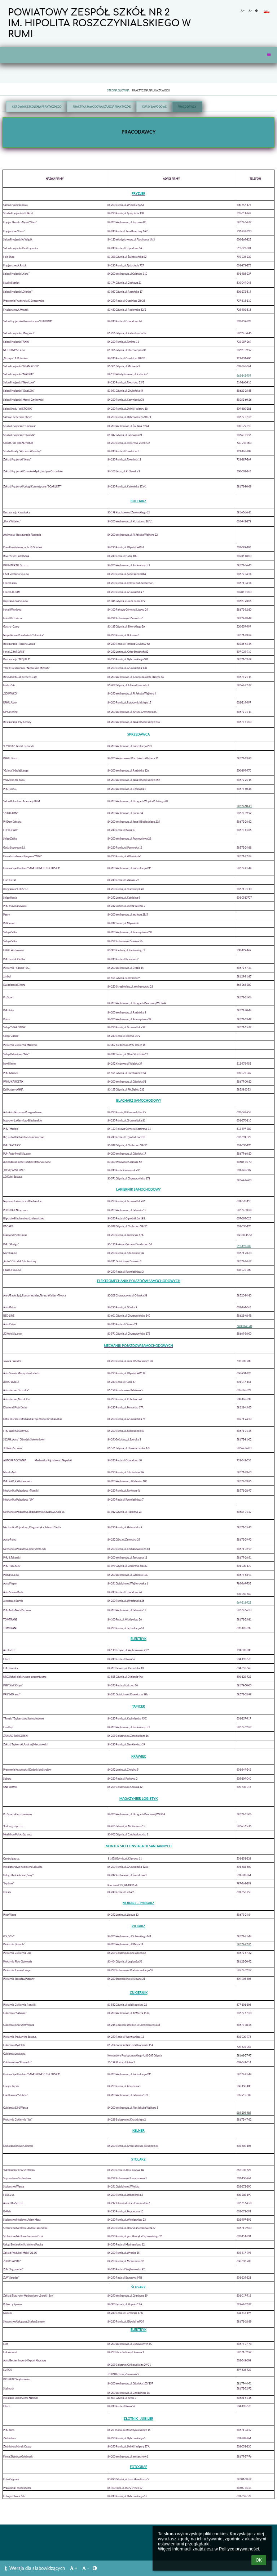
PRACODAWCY (187, 107)
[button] (256, 10)
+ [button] (244, 10)
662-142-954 (244, 376)
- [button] (251, 10)
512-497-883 (244, 1246)
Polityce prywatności (239, 2549)
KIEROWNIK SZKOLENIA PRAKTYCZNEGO (37, 107)
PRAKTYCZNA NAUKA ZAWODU (151, 90)
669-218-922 (244, 1602)
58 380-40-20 (244, 1326)
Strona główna (118, 90)
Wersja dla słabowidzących (37, 2568)
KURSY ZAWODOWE (154, 107)
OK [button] (259, 2560)
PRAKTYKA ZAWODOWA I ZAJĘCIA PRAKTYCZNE (102, 107)
